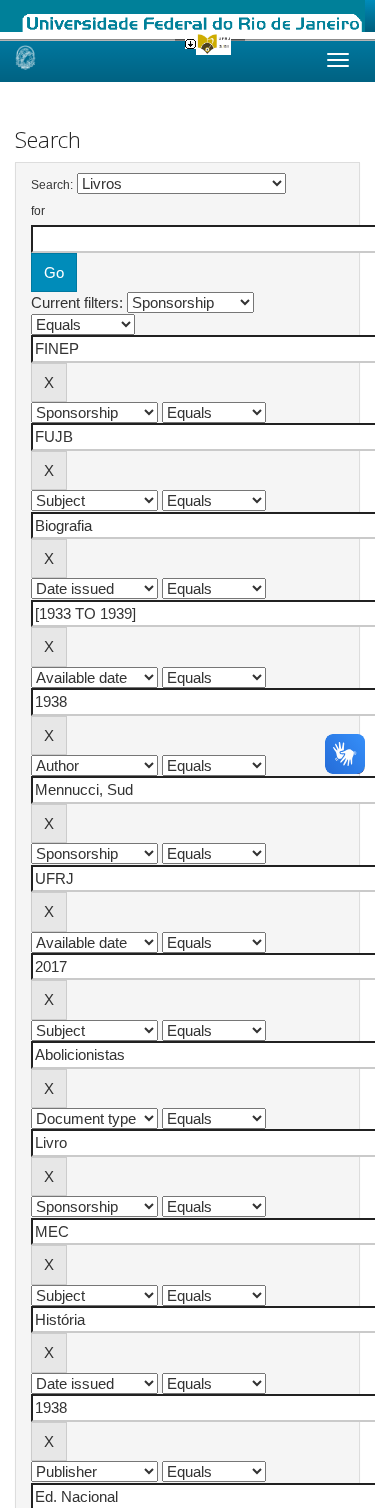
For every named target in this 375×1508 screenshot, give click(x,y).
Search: (52, 185)
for (38, 211)
